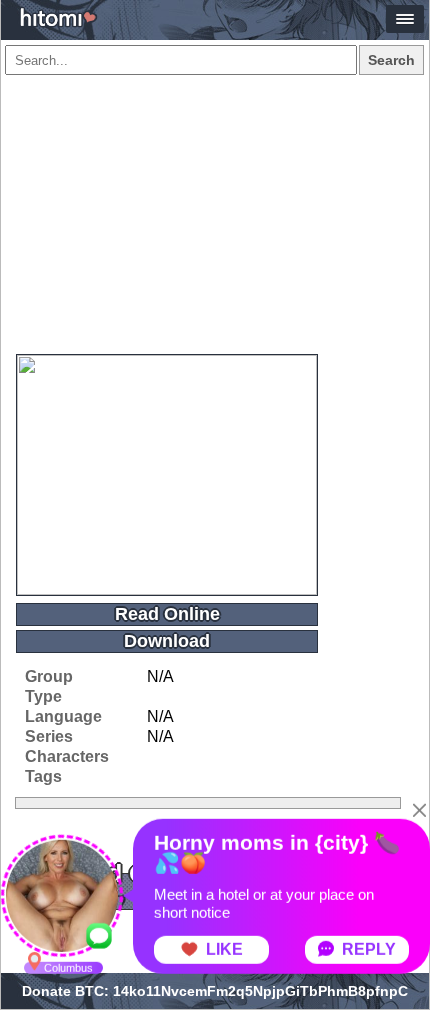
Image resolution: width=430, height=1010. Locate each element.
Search (391, 60)
